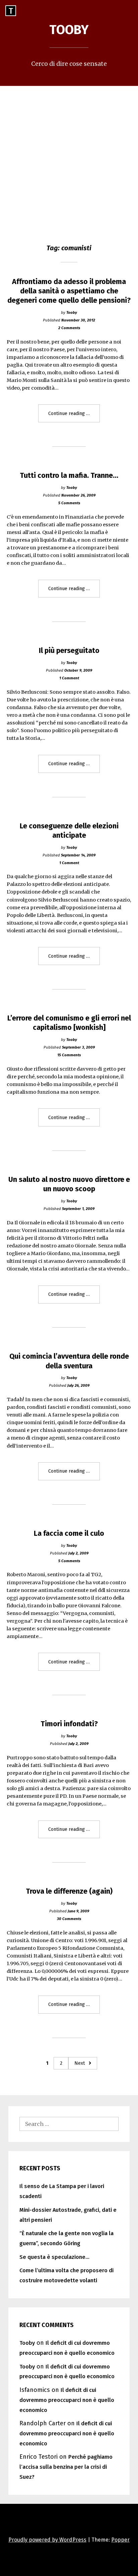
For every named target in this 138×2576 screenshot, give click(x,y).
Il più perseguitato (69, 651)
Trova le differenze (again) (69, 1891)
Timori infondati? (69, 1724)
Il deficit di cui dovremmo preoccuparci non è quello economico (67, 2400)
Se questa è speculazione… (54, 2257)
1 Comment (69, 678)
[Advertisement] (69, 158)
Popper (120, 2540)
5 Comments (69, 503)
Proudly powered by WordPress (47, 2540)
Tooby (69, 30)
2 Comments (69, 328)
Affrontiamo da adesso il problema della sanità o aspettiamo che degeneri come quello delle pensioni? (69, 291)
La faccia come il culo (69, 1533)
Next (80, 2063)
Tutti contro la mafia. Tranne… (69, 476)
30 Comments (69, 1919)
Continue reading (74, 416)
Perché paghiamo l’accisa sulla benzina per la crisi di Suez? (66, 2467)
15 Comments (69, 1055)
